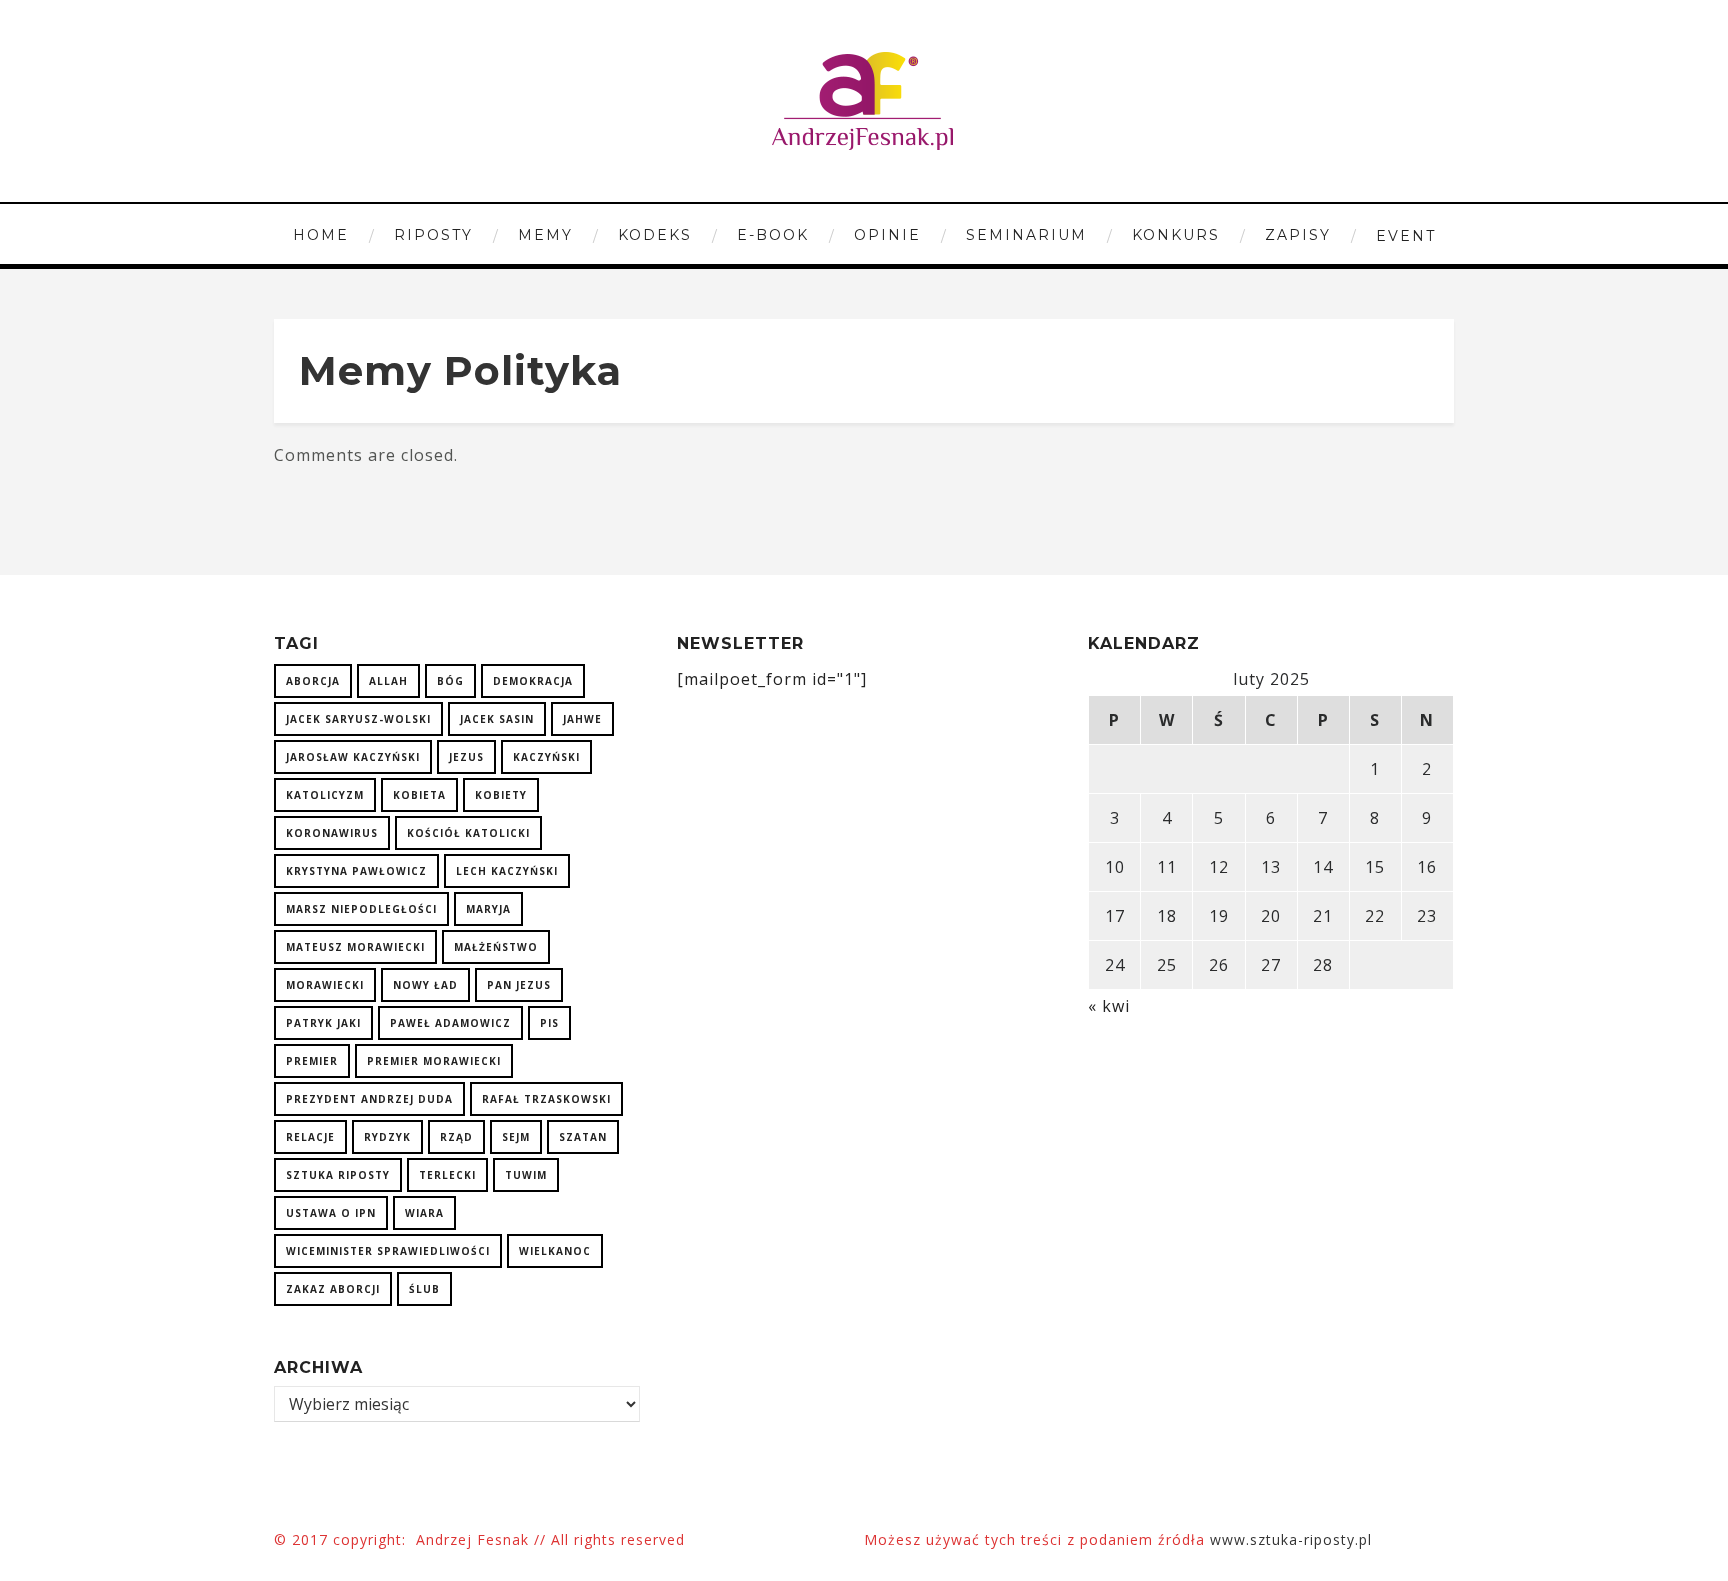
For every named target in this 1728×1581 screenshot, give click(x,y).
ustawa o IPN (331, 1213)
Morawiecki (325, 985)
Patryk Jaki (323, 1023)
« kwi (1109, 1006)
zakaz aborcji (333, 1289)
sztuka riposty (338, 1175)
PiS (549, 1023)
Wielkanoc (555, 1251)
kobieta (419, 795)
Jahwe (582, 719)
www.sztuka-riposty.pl (1293, 1539)
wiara (424, 1213)
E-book (773, 235)
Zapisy (1298, 235)
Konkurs (1176, 235)
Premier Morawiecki (434, 1061)
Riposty (433, 235)
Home (321, 235)
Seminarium (1026, 235)
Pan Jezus (519, 985)
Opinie (887, 235)
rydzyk (387, 1137)
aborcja (313, 681)
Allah (388, 681)
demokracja (533, 681)
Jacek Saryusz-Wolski (358, 719)
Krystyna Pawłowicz (356, 871)
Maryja (488, 909)
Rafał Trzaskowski (546, 1099)
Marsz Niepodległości (361, 909)
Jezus (466, 757)
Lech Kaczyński (507, 871)
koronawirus (332, 833)
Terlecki (447, 1175)
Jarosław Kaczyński (353, 757)
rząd (456, 1137)
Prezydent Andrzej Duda (369, 1099)
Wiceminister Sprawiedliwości (388, 1251)
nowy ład (425, 985)
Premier (312, 1061)
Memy (545, 235)
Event (1406, 236)
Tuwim (526, 1175)
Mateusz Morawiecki (355, 947)
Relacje (310, 1137)
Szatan (583, 1137)
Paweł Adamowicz (450, 1023)
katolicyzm (325, 795)
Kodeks (655, 235)
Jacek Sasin (497, 719)
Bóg (450, 681)
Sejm (516, 1137)
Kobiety (501, 795)
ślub (424, 1289)
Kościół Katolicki (468, 833)
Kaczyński (546, 757)
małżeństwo (496, 947)
